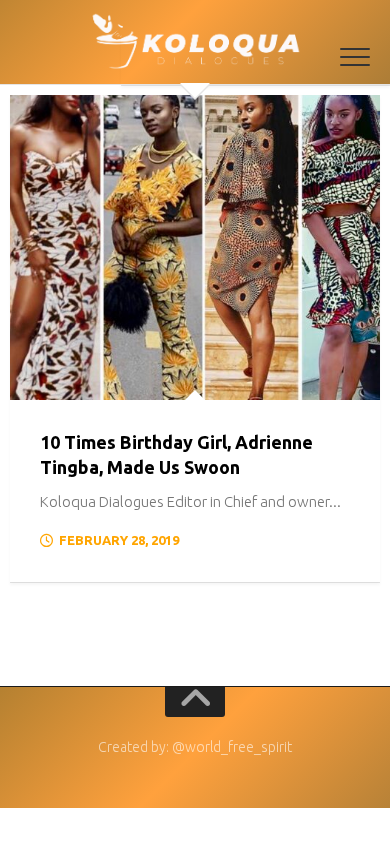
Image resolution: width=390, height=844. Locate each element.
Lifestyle (60, 379)
